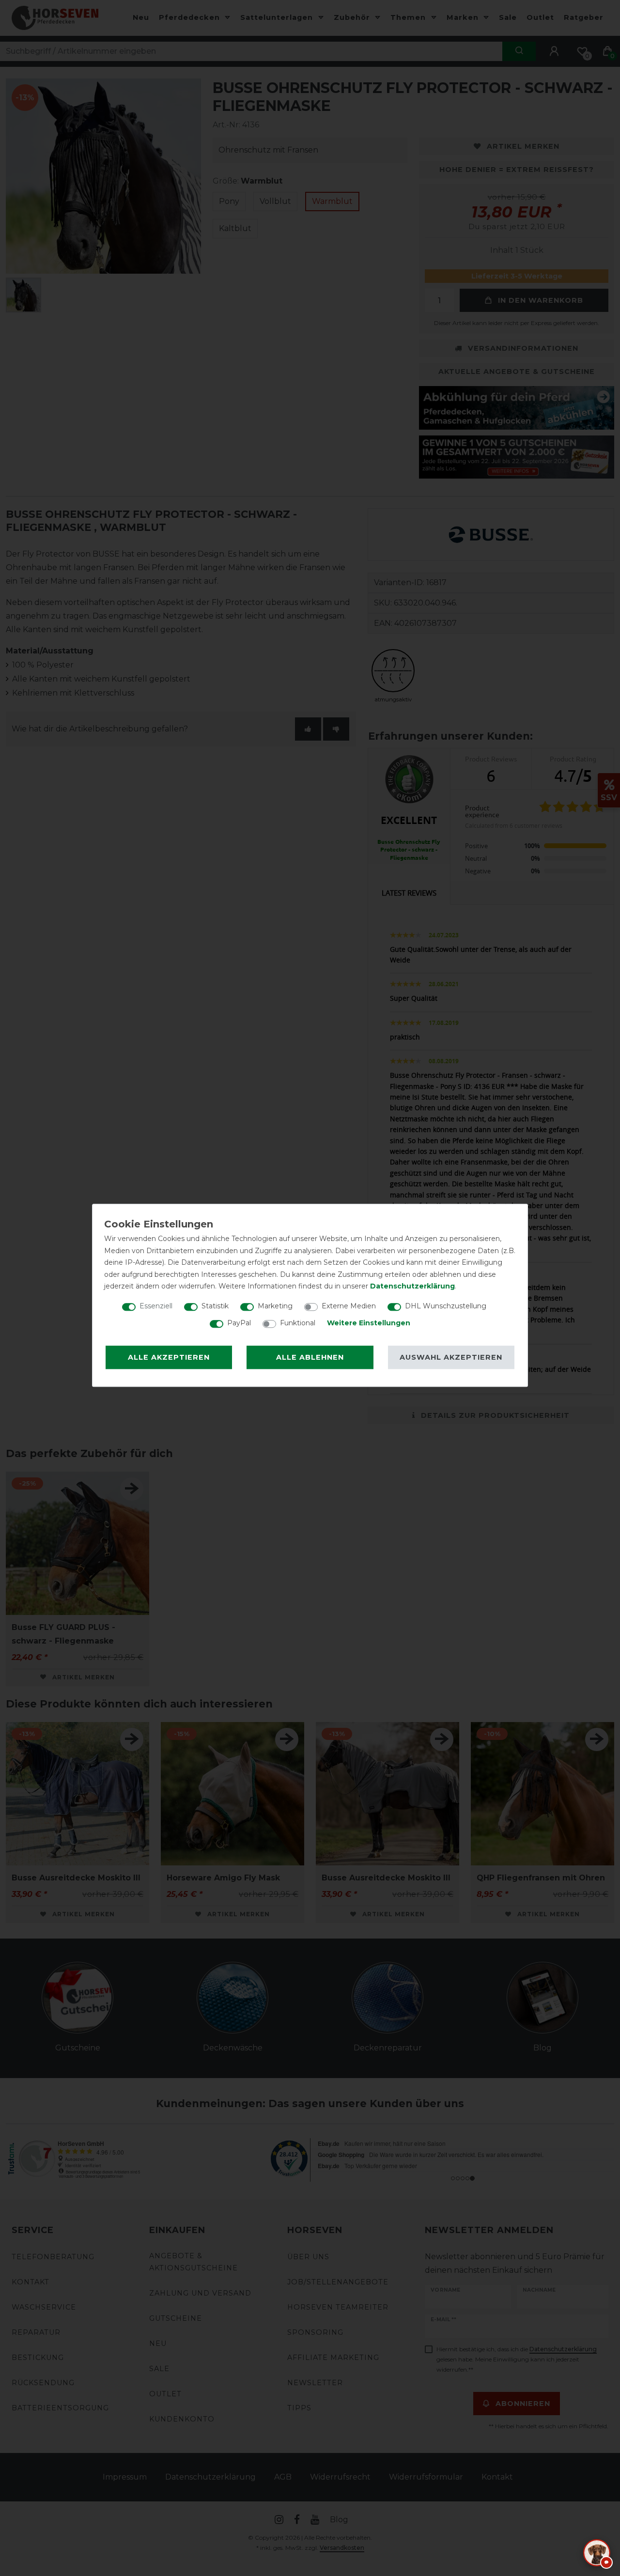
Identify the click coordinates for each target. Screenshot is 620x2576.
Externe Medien (349, 1306)
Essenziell (156, 1306)
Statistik (215, 1306)
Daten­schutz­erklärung (412, 1286)
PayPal (239, 1323)
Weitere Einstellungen (369, 1323)
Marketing (275, 1306)
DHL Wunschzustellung (446, 1306)
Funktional (298, 1323)
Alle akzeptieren (169, 1357)
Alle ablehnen (310, 1357)
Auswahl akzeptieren (451, 1357)
